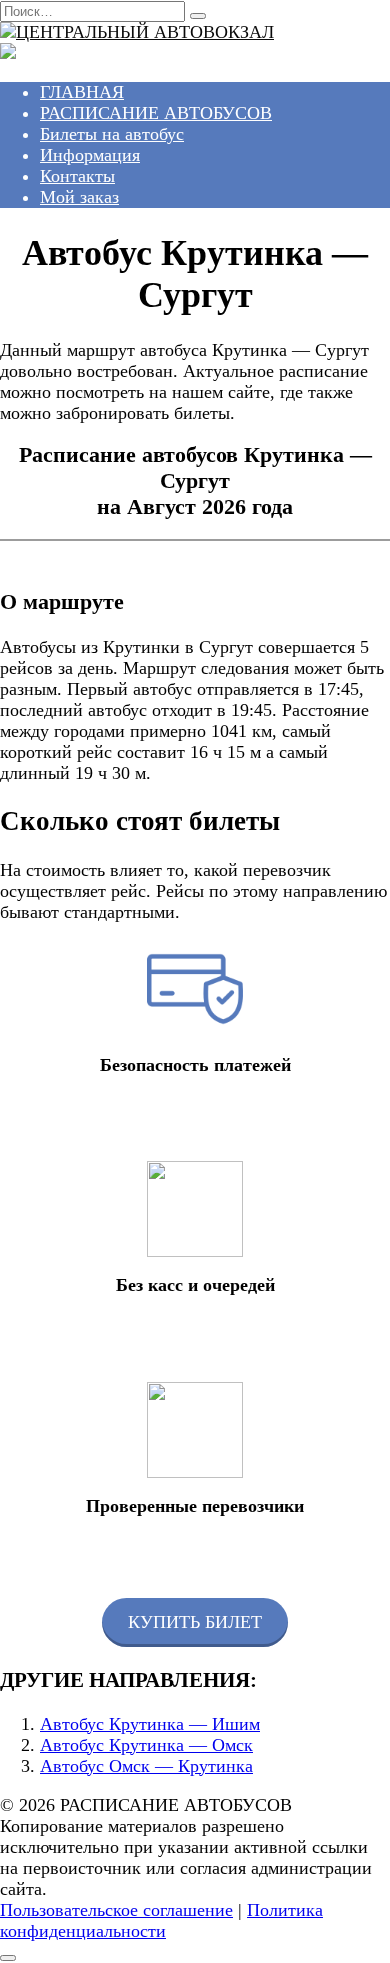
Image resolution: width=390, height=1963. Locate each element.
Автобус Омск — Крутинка (146, 1766)
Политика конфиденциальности (161, 1920)
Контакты (77, 176)
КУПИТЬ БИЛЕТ (195, 1622)
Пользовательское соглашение (116, 1910)
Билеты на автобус (112, 134)
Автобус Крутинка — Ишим (150, 1724)
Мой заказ (79, 197)
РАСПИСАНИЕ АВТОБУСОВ (156, 113)
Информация (90, 155)
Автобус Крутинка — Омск (146, 1745)
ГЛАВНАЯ (82, 92)
